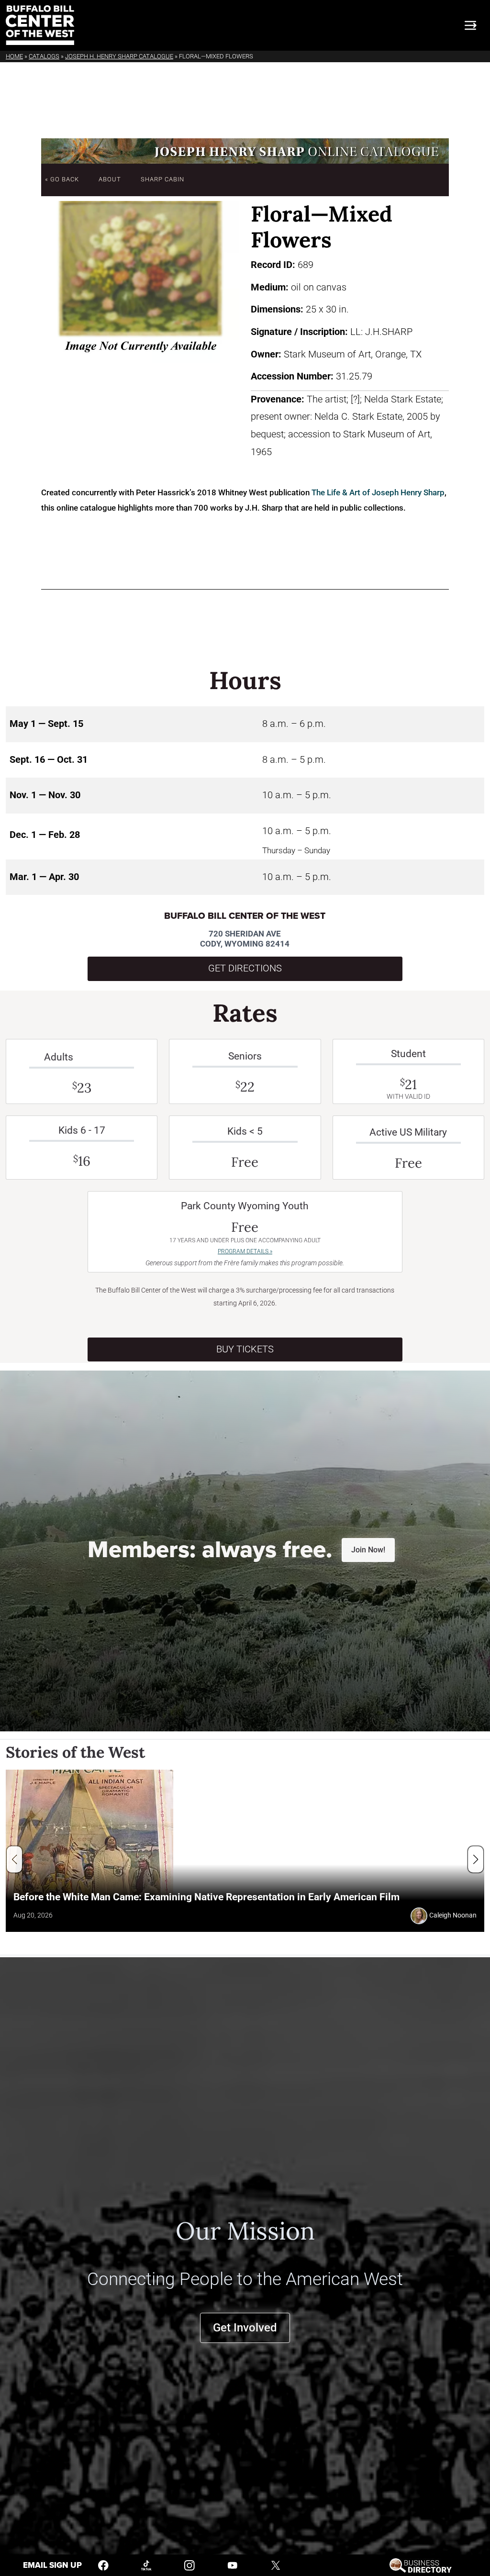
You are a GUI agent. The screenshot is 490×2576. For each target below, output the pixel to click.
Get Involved (245, 2328)
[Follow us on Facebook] (103, 2565)
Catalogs (44, 56)
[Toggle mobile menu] (470, 25)
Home (14, 56)
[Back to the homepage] (40, 25)
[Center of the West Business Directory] (420, 2565)
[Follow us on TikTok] (146, 2565)
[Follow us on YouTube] (233, 2565)
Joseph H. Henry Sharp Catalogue (119, 56)
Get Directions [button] (245, 968)
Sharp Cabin (162, 179)
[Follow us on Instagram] (189, 2565)
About (110, 179)
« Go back (62, 179)
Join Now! (368, 1550)
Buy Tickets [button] (245, 1349)
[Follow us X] (276, 2565)
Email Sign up (52, 2565)
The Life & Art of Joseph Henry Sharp (378, 492)
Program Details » (245, 1251)
